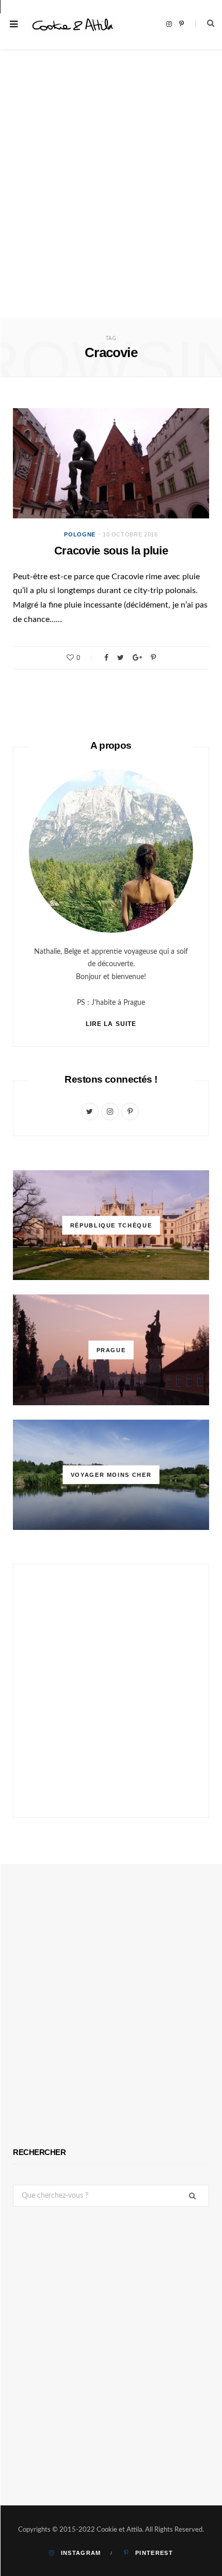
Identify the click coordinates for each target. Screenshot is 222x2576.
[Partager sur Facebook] (106, 658)
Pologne (80, 534)
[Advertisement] (111, 202)
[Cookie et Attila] (73, 25)
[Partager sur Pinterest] (153, 658)
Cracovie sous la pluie (111, 551)
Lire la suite (111, 1024)
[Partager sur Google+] (137, 658)
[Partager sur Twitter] (121, 658)
